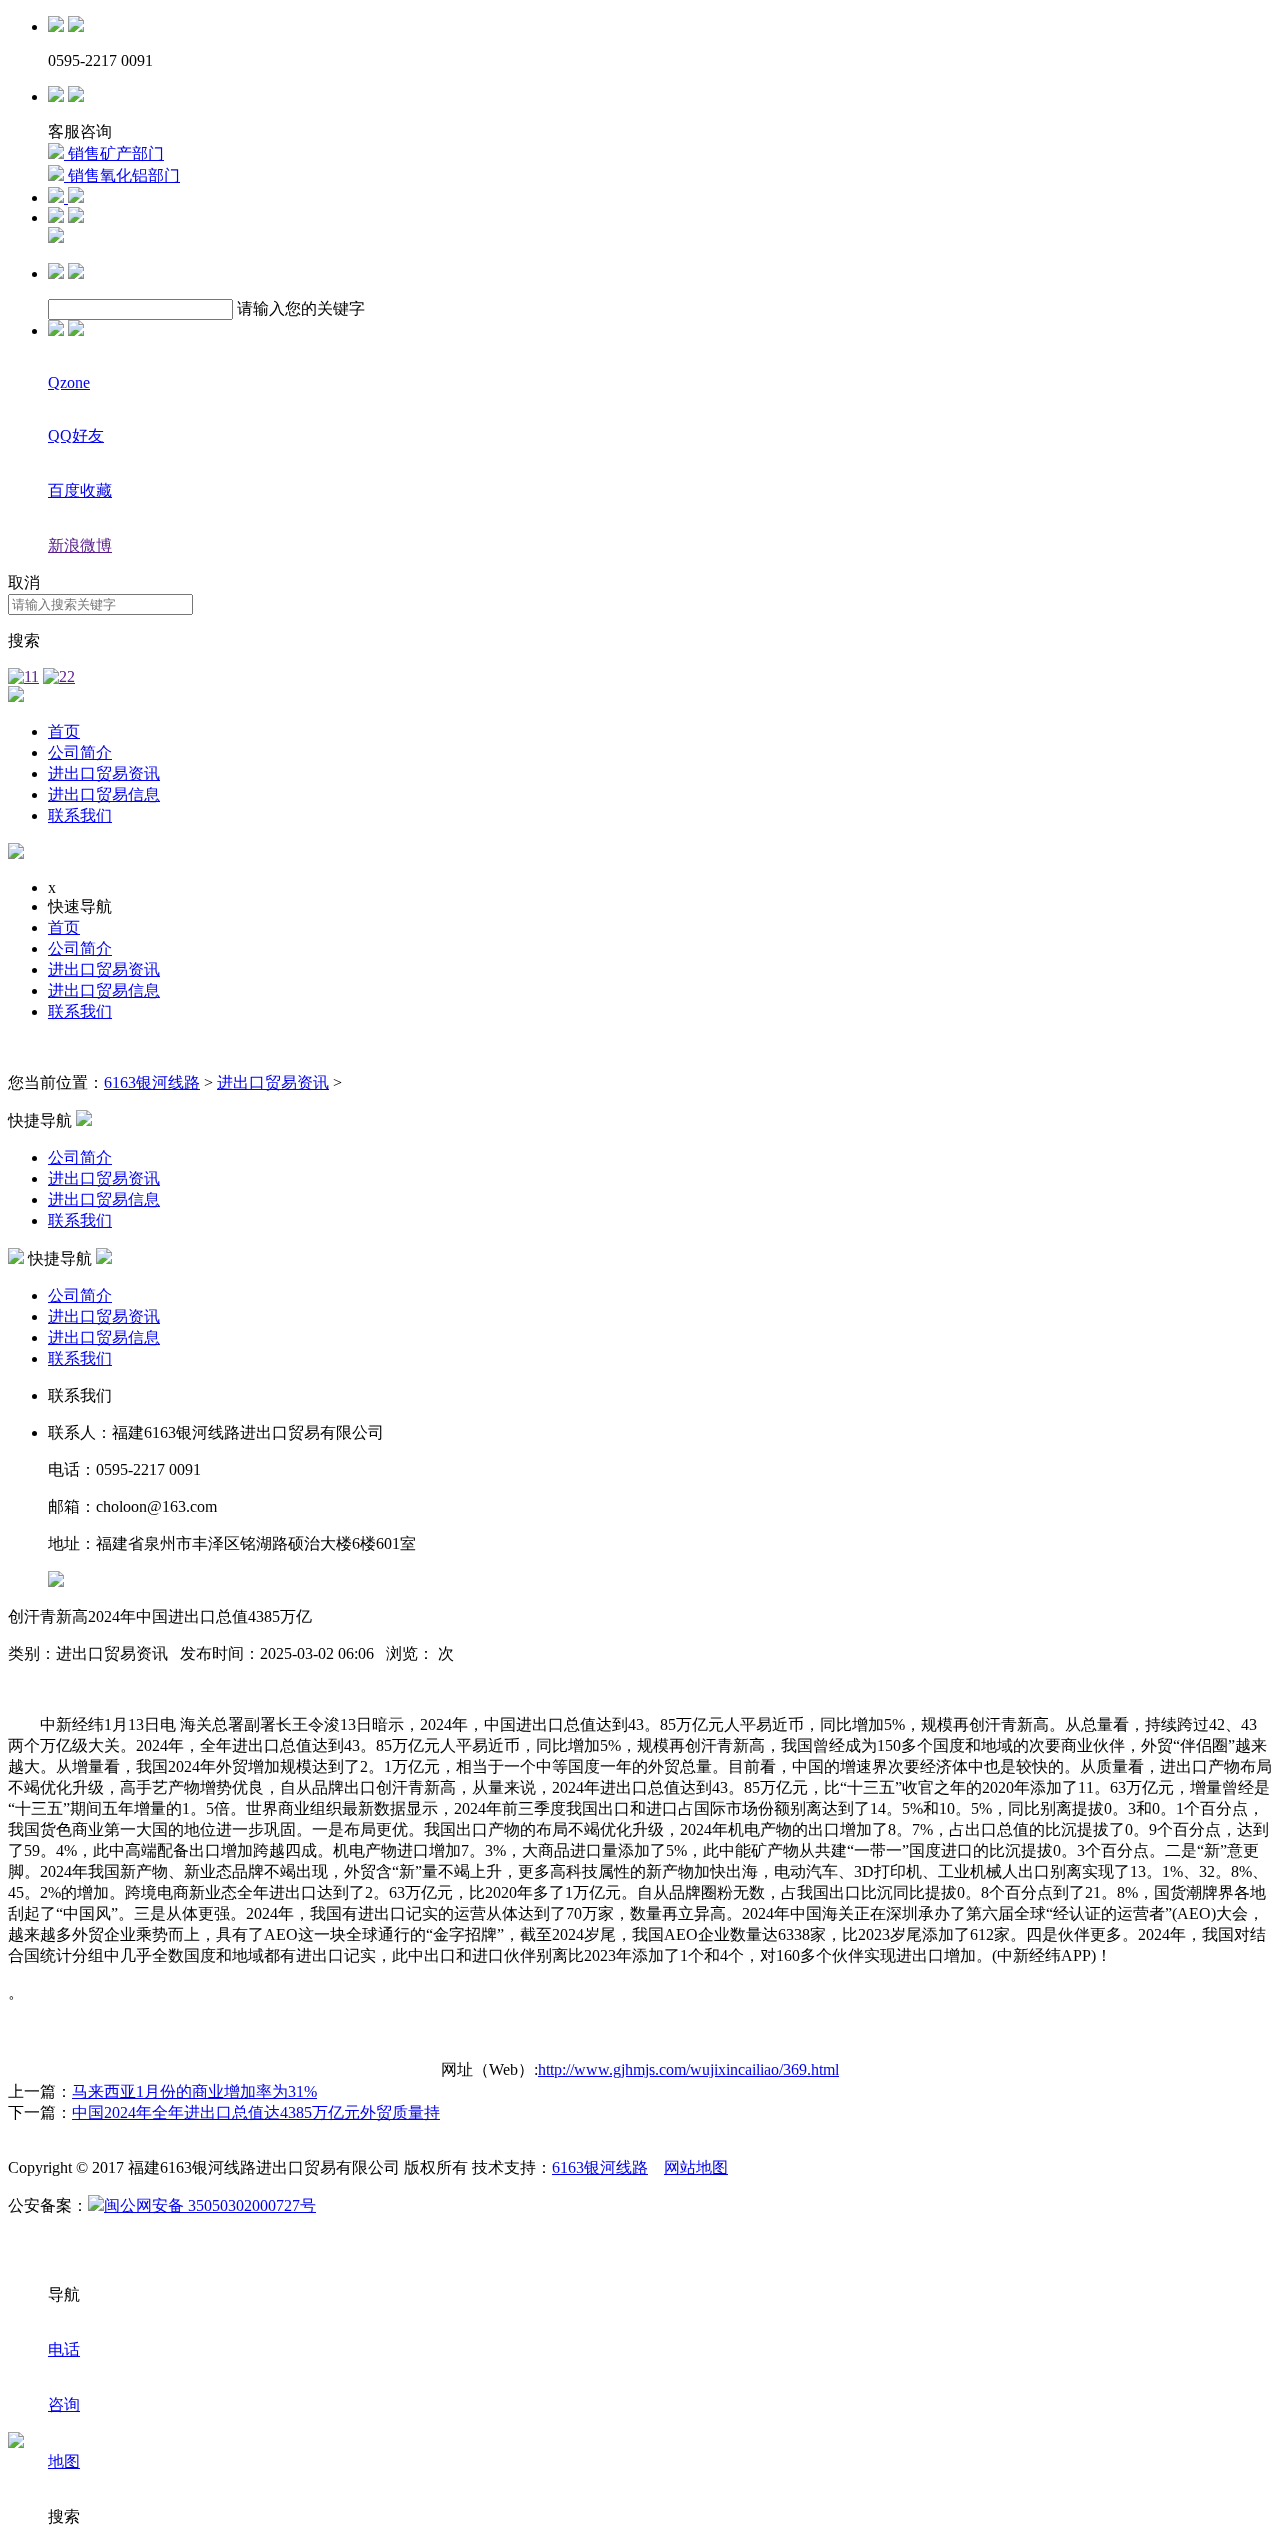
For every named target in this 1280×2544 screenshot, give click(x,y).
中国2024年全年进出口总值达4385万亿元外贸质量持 (256, 2112)
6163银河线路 (152, 1082)
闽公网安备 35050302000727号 (210, 2205)
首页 (64, 731)
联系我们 (80, 815)
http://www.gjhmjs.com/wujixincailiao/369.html (688, 2069)
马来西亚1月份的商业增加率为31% (194, 2091)
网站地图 (696, 2167)
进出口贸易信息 (104, 794)
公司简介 (80, 752)
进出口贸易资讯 (104, 773)
